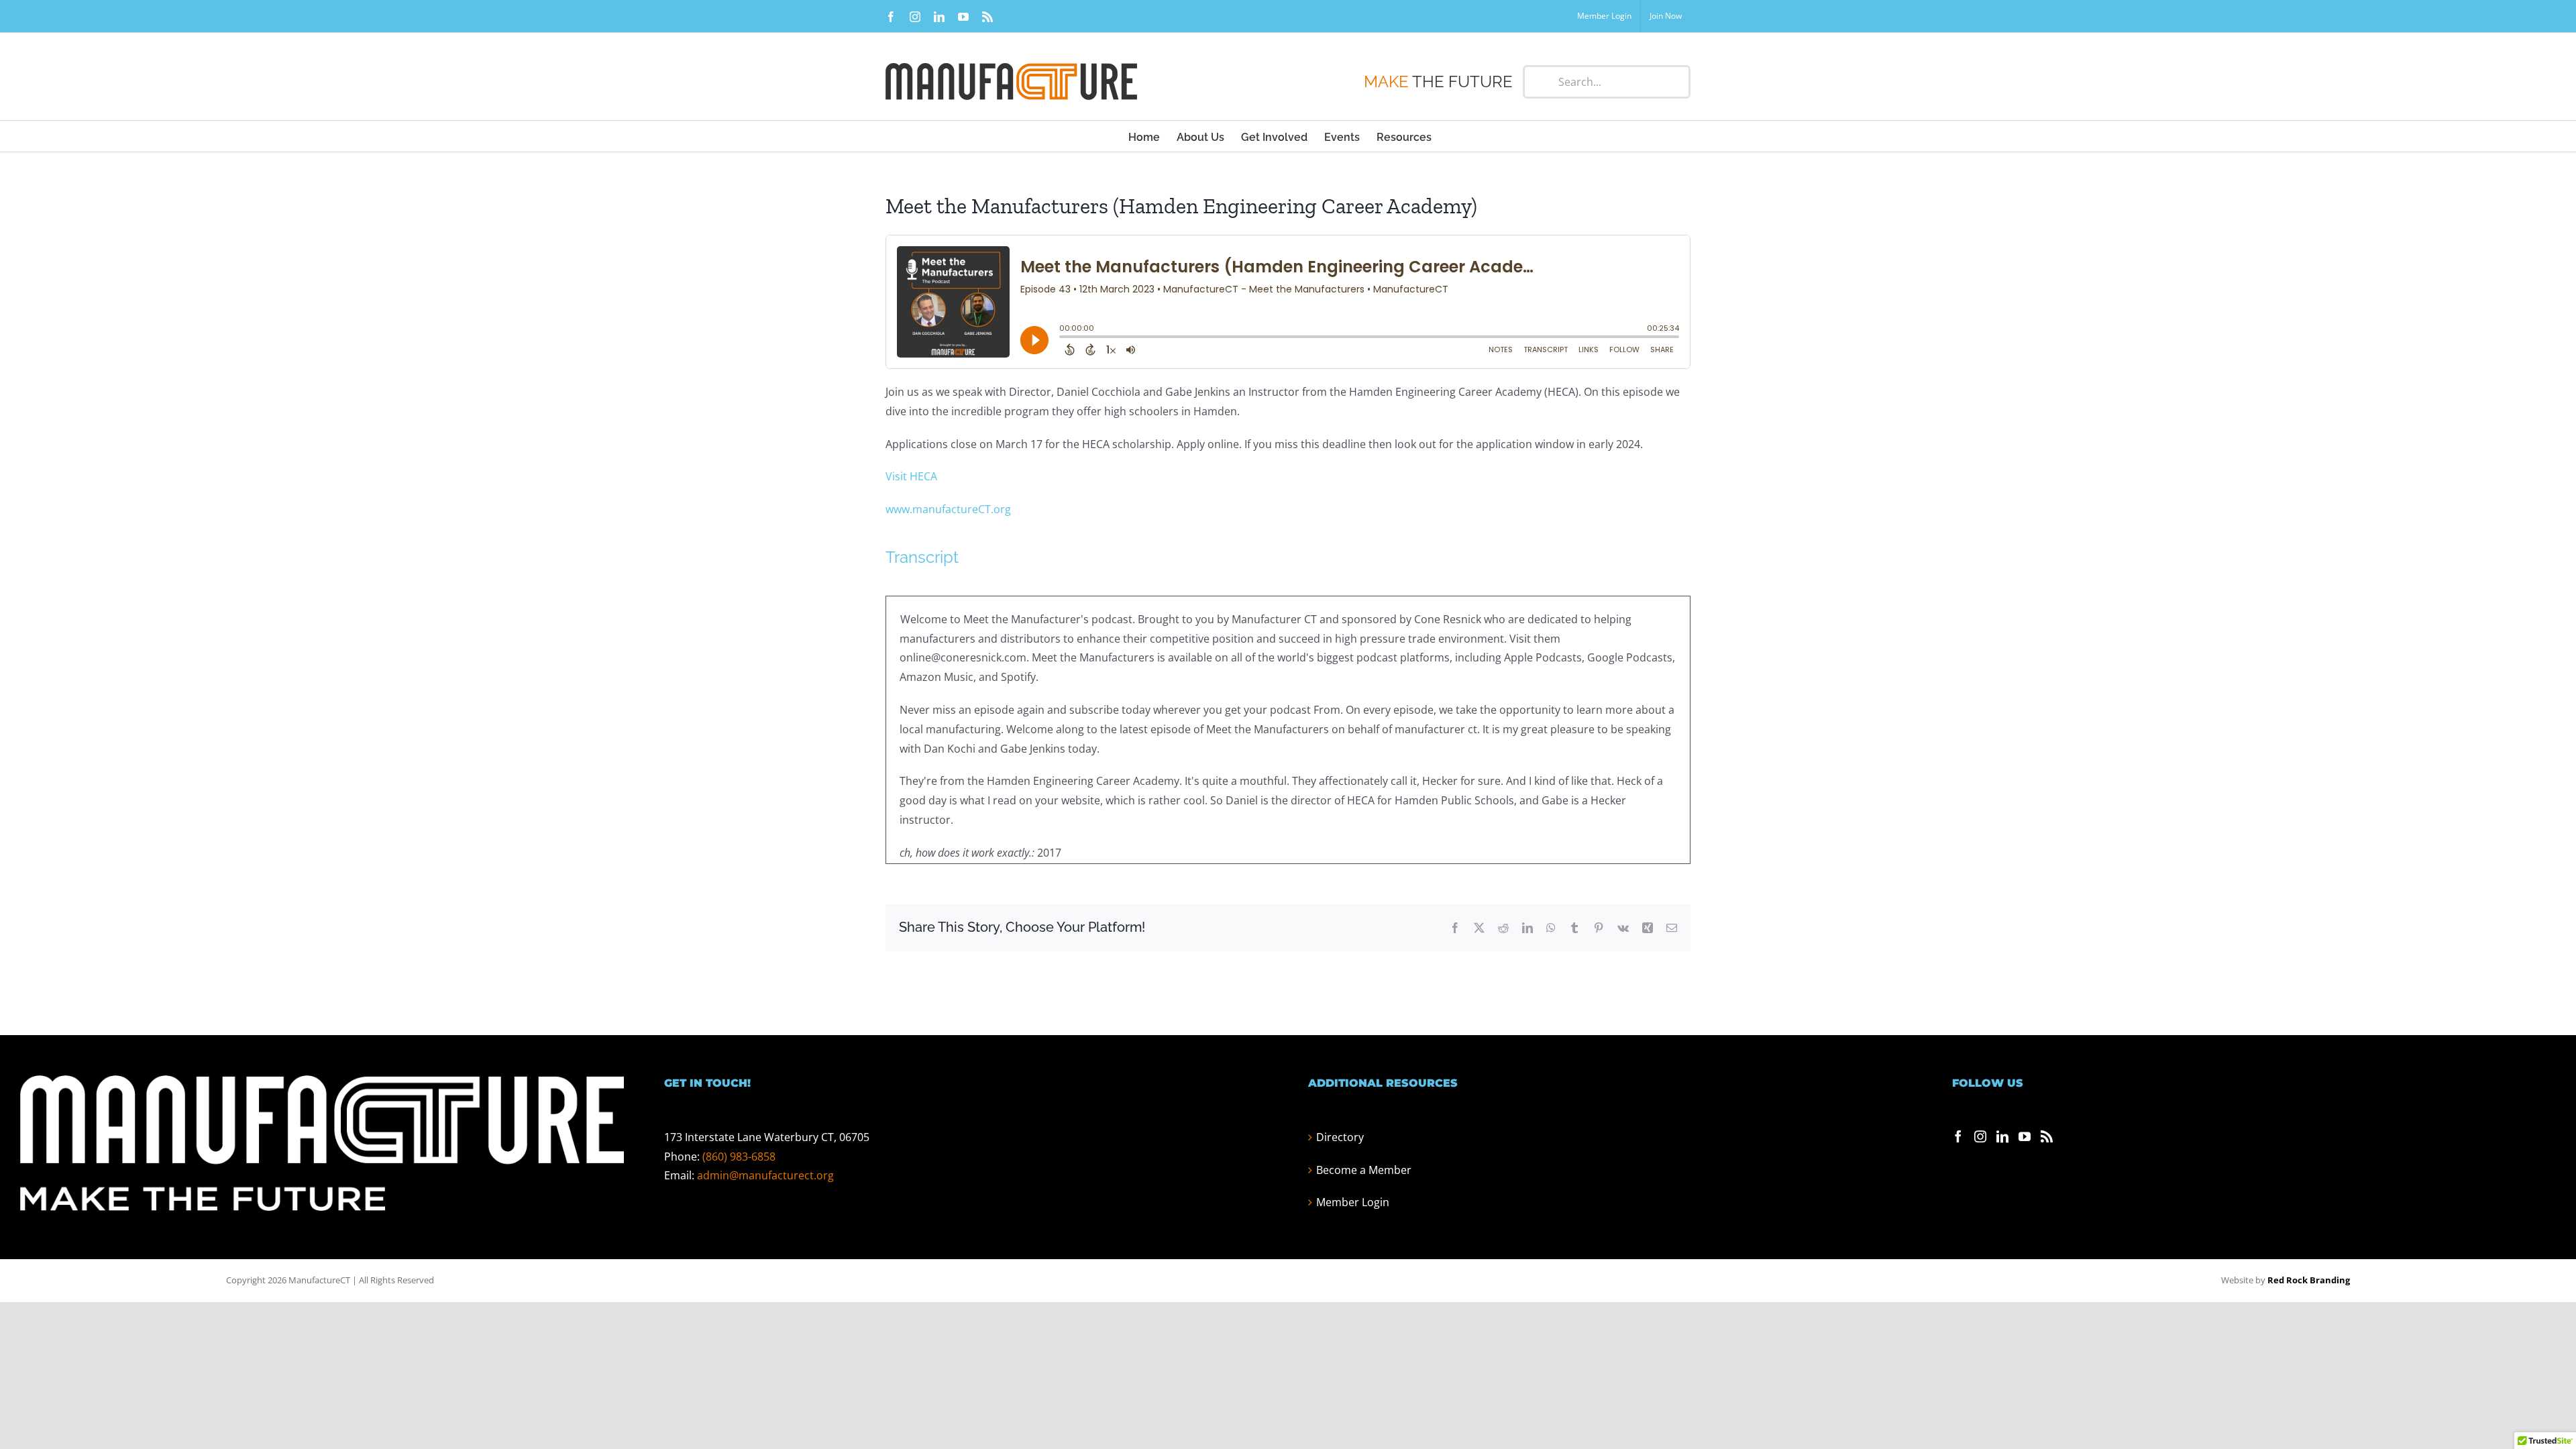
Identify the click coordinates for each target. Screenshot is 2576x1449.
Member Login (1353, 1202)
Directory (1340, 1137)
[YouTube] (2025, 1136)
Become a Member (1364, 1170)
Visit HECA (911, 476)
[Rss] (2047, 1136)
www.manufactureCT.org (948, 509)
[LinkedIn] (2002, 1136)
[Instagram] (1980, 1136)
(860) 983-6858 (739, 1157)
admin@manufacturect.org (765, 1175)
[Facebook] (1958, 1136)
